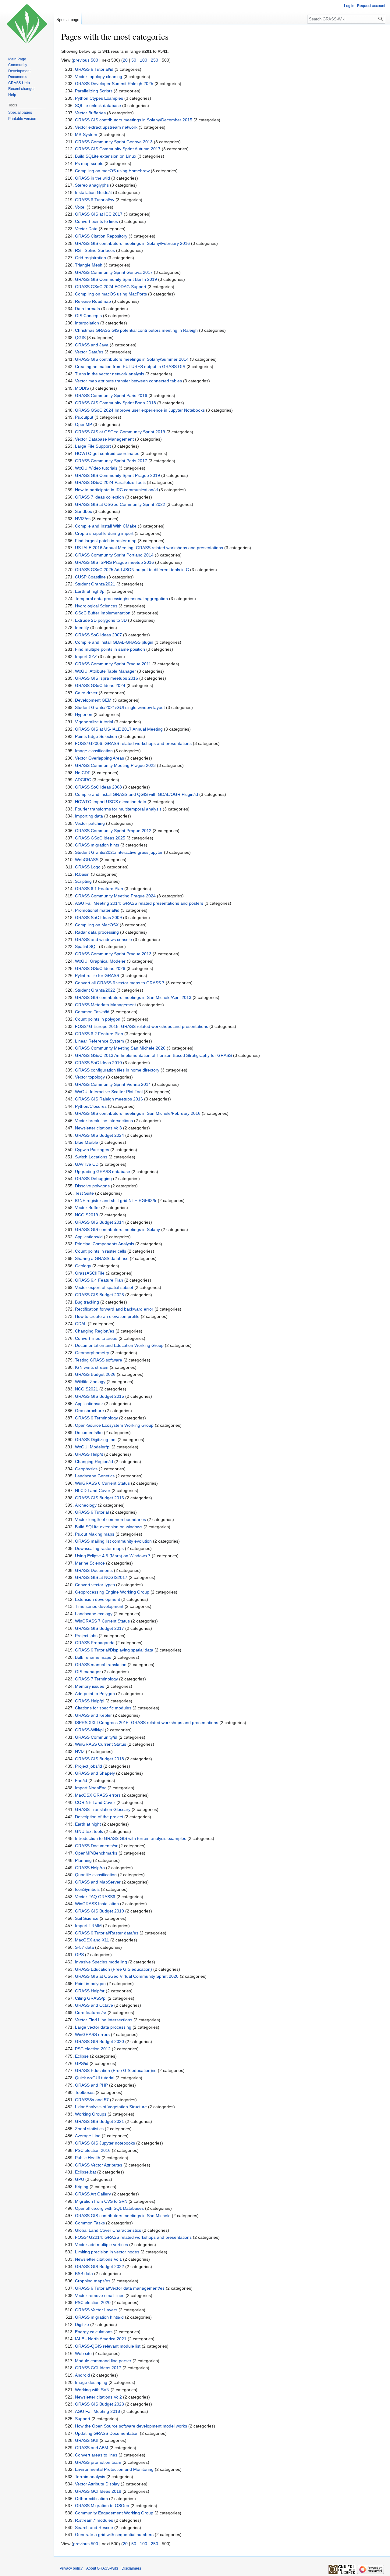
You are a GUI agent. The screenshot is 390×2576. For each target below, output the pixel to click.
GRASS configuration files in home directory (117, 1070)
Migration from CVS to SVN (101, 2201)
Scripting (83, 881)
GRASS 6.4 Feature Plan (99, 1280)
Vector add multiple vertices (101, 2245)
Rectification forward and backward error (114, 1309)
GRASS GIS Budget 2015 (99, 1396)
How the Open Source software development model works (131, 2426)
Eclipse (82, 2056)
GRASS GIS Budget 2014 (99, 1222)
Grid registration (90, 258)
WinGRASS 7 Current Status (102, 1621)
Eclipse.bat (85, 2172)
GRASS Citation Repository (101, 236)
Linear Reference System (99, 1041)
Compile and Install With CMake (106, 526)
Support (83, 2419)
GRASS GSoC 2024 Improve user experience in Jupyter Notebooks (140, 410)
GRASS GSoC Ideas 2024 (100, 685)
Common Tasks (90, 2223)
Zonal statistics (89, 2129)
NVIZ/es (83, 519)
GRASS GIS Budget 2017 (99, 1628)
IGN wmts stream (92, 1367)
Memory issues (90, 1686)
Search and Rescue (94, 2528)
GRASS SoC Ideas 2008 (98, 787)
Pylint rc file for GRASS (97, 975)
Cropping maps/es (93, 2281)
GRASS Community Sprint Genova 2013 (114, 142)
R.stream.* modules (94, 2520)
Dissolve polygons (92, 1186)
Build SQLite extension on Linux (106, 156)
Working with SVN (92, 2390)
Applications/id (89, 1237)
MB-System (86, 134)
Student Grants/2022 (95, 990)
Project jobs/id (89, 1766)
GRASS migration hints (97, 845)
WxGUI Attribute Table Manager (105, 671)
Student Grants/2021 (95, 584)
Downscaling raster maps (99, 1548)
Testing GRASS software (99, 1360)
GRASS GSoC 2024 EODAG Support (111, 287)
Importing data (89, 816)
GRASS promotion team (98, 2462)
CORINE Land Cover (95, 1802)
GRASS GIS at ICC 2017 (99, 214)
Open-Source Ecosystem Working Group (114, 1425)
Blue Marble (87, 1142)
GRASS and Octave (94, 2005)
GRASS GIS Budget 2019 (99, 1911)
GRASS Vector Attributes (99, 2165)
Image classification (94, 751)
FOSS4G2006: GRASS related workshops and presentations (133, 743)
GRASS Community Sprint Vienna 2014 (113, 1084)
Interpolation (87, 323)
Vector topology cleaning (99, 77)
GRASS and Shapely (95, 1773)
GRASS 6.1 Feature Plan (99, 889)
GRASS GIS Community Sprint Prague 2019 (117, 475)
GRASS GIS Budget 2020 (99, 2041)
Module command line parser (103, 2361)
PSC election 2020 (93, 2302)
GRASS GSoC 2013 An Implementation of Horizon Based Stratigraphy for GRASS (153, 1055)
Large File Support (93, 446)
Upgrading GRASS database (103, 1172)
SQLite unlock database (98, 106)
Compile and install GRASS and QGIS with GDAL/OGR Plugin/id (136, 794)
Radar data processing (97, 932)
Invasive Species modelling (101, 1962)
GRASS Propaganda (95, 1643)
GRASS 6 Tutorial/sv (95, 200)
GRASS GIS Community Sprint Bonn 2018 (115, 403)
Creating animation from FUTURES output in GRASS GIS (130, 367)
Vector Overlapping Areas (99, 758)
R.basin (82, 874)
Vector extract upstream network (106, 127)
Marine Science (90, 1563)
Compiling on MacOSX (97, 925)
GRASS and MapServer (98, 1882)
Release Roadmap (93, 301)
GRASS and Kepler (93, 1715)
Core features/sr (91, 2012)
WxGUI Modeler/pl (93, 1447)
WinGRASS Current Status (101, 1744)
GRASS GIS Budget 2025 (99, 1295)
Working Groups (91, 2114)
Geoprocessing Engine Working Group (112, 1592)
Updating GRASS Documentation (107, 2433)
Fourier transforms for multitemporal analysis (118, 809)
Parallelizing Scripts (94, 91)
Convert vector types (95, 1585)
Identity (82, 628)
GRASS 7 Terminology (96, 1679)
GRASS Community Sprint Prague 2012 (113, 831)
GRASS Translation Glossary (103, 1809)
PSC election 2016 (93, 2150)
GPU (80, 2179)
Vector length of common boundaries (110, 1519)
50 (134, 60)
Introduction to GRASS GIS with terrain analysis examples (131, 1838)
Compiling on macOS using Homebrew (112, 171)
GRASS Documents (94, 1570)
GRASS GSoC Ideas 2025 (100, 838)
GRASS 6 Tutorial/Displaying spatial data (114, 1650)
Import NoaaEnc (91, 1788)
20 (125, 60)
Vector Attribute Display (97, 2484)
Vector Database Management (104, 439)
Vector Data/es (89, 352)
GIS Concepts (88, 316)
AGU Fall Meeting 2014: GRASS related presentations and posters (139, 903)
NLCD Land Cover (93, 1490)
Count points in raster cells (101, 1251)
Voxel (80, 207)
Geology (83, 1266)
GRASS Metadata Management (105, 1005)
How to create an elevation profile (107, 1316)
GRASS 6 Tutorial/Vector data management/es (120, 2288)
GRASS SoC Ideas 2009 (98, 918)
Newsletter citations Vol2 (98, 2397)
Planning (83, 1860)
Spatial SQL (86, 946)
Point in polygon (90, 1984)
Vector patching (90, 823)
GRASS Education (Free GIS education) (113, 1969)
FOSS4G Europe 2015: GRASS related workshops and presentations (142, 1026)
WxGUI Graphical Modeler (100, 961)
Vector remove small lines (100, 2295)
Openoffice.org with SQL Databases (109, 2208)
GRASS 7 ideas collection (99, 497)
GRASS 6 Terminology (96, 1418)
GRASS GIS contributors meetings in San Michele (123, 2216)
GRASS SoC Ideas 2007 (98, 635)
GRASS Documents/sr (96, 1846)
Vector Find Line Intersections (104, 2020)
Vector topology (90, 1077)
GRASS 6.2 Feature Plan (99, 1034)
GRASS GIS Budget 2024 (99, 1135)
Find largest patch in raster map (106, 541)
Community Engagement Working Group (114, 2513)
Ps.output (84, 417)
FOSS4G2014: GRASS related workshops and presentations (133, 2237)
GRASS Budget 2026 (95, 1374)
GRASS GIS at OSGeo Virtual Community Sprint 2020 (127, 1976)
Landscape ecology (94, 1614)
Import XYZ (86, 657)
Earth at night (88, 1824)
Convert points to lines (96, 221)
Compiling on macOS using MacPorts (111, 294)
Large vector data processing (103, 2027)
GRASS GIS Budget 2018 (99, 1759)
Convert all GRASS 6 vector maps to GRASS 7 (120, 983)
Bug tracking (87, 1302)
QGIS (80, 338)
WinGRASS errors (92, 2034)
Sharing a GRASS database (102, 1258)
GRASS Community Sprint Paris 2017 (111, 461)
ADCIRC (83, 780)
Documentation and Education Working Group (119, 1345)
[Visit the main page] (27, 24)
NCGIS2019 (87, 1215)
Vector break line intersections (104, 1121)
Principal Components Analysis (105, 1244)
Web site (83, 2353)
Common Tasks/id (92, 1012)
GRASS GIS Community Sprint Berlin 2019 (116, 279)
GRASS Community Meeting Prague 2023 (115, 765)
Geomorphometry (92, 1353)
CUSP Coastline (90, 577)
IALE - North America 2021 (101, 2339)
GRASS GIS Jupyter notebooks (105, 2143)
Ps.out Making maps (95, 1534)
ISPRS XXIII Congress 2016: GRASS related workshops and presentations (147, 1723)
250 (154, 60)
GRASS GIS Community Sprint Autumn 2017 (118, 149)
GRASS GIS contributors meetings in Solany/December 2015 (134, 120)
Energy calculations (94, 2332)
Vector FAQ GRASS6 (95, 1897)
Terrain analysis (90, 2477)
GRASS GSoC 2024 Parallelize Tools (110, 482)
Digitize (82, 2324)
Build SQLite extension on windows (109, 1527)
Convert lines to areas (96, 1338)
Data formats (87, 309)
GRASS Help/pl (90, 1701)
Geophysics (86, 1469)
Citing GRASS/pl (91, 1998)
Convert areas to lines (96, 2455)
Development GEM (93, 700)
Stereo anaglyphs (92, 185)
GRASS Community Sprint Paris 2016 (111, 395)
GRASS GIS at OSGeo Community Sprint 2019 (120, 432)
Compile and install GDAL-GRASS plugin (114, 642)
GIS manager (88, 1672)
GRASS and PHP (91, 2085)
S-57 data (84, 1947)
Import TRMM (88, 1926)
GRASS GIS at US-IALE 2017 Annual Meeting (119, 729)
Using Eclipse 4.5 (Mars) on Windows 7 (113, 1556)
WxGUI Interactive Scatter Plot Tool (109, 1092)
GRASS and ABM (92, 2448)
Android (82, 2375)
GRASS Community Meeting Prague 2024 (115, 896)
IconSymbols (87, 1889)
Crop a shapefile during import (104, 533)
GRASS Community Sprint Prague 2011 (113, 664)
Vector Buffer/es (90, 113)
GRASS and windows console (103, 939)
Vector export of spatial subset (104, 1287)
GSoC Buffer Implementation (103, 613)
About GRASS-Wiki (102, 2568)
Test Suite (84, 1193)
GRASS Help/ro (90, 1868)
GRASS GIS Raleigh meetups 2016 (109, 1099)
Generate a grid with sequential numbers (114, 2535)
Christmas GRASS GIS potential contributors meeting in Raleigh (136, 330)
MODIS (82, 388)
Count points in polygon (98, 1019)
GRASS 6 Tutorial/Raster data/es (107, 1933)
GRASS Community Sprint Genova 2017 (114, 272)
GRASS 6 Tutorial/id (94, 69)
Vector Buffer (87, 1207)
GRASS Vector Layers (96, 2310)
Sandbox (83, 511)
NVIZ (80, 1751)
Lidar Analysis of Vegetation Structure (111, 2107)
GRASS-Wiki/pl (89, 1730)
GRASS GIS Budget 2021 (99, 2121)
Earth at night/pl (90, 591)
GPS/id (82, 2063)
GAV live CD (87, 1164)
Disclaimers (131, 2568)
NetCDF (83, 773)
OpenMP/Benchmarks (96, 1853)
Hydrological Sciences (96, 606)
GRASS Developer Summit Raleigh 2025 (114, 84)
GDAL (81, 1324)
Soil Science (87, 1918)
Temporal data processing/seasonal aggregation (121, 599)
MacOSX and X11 (92, 1940)
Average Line (88, 2136)
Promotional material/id (97, 910)
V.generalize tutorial (94, 722)
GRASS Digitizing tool (96, 1440)
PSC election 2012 (93, 2049)
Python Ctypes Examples (99, 98)
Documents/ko (89, 1433)
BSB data (84, 2274)
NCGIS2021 (87, 1389)
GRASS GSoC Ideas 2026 (100, 968)
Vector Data (86, 229)
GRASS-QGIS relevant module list (108, 2346)
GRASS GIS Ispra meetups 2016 (106, 678)
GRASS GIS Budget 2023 (99, 2404)
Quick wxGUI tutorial (95, 2078)
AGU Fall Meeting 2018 (97, 2411)
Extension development (97, 1599)
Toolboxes (85, 2092)
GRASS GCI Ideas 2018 (98, 2491)
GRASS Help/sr (90, 1991)
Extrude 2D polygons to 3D (101, 620)
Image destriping (91, 2382)
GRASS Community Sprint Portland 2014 (114, 555)
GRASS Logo (88, 867)
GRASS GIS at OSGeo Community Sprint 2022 (120, 504)
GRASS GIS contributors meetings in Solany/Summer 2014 (132, 359)
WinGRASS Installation (97, 1904)
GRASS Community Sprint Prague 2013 (113, 954)
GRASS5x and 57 (92, 2100)
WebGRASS (87, 860)
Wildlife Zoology (90, 1382)
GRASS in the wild (92, 178)
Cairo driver (86, 693)
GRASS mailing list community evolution (113, 1541)
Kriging (82, 2187)
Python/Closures (91, 1106)
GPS (79, 1955)
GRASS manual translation (101, 1665)
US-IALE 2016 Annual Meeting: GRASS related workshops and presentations (149, 548)
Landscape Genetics (95, 1476)
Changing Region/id (94, 1462)
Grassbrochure (89, 1411)
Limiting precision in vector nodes (107, 2252)
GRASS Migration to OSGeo (102, 2506)
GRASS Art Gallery (93, 2194)
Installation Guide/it (93, 192)
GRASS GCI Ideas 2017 (98, 2368)
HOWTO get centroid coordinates (107, 453)
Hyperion (84, 714)
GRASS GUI (87, 2440)
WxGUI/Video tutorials (96, 468)
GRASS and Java (92, 345)
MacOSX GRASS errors (98, 1795)
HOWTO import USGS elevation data (111, 802)
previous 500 (86, 60)
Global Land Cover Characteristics (108, 2230)
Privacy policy (71, 2568)
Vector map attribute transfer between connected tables (128, 381)
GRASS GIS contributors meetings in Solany (117, 1229)
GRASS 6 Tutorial (92, 1512)
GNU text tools (89, 1831)
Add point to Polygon (95, 1694)
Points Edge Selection (96, 736)
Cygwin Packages (92, 1150)
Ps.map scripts (89, 163)
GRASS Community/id (96, 1737)
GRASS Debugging (93, 1179)
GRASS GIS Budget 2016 (99, 1498)
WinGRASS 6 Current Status (102, 1483)
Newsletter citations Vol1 (98, 2259)
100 (144, 60)
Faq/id (81, 1780)
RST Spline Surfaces (95, 250)
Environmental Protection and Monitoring (114, 2469)
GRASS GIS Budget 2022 (99, 2267)
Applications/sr (89, 1404)
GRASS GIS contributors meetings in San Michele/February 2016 (138, 1113)
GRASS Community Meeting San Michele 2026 (120, 1048)
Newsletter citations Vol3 (98, 1128)
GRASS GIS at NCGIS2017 (101, 1577)
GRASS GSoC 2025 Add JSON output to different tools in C (132, 570)
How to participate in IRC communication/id (116, 490)
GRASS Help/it (89, 1454)
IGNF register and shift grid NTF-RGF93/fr (116, 1200)
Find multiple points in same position (110, 649)
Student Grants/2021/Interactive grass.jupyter (119, 852)
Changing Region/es (95, 1331)
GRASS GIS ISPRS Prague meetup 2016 (114, 562)
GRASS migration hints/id (99, 2317)
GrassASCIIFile (90, 1273)
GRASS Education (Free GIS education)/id (116, 2070)
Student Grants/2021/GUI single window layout (120, 707)
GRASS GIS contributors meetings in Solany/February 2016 (132, 243)
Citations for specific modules (103, 1708)
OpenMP (83, 424)
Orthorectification (91, 2499)
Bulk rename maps (93, 1657)
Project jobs (86, 1636)
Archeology (86, 1505)
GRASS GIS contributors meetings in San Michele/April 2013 (133, 997)
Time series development (99, 1606)
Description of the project (99, 1817)
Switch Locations (91, 1157)
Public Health (88, 2158)
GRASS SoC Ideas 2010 (98, 1063)
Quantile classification (96, 1875)
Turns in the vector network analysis (110, 374)
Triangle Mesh (89, 265)
